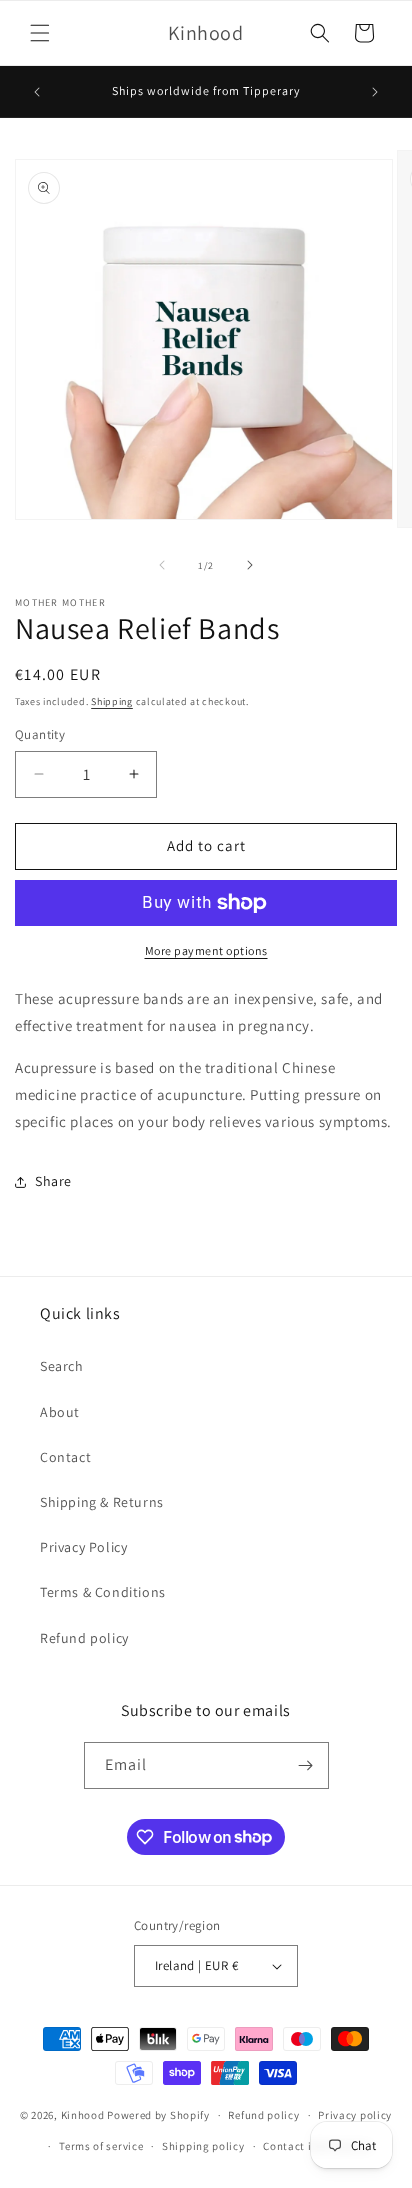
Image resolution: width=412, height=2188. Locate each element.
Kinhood (83, 2115)
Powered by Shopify (158, 2115)
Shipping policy (203, 2146)
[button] (40, 33)
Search (62, 1366)
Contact (65, 1457)
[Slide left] (162, 565)
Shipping (112, 701)
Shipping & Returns (102, 1502)
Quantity (40, 734)
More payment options (206, 950)
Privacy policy (355, 2115)
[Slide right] (250, 565)
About (60, 1412)
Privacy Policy (83, 1547)
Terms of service (101, 2146)
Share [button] (53, 1181)
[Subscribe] (306, 1765)
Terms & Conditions (103, 1592)
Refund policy (84, 1638)
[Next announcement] (375, 92)
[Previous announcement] (37, 92)
